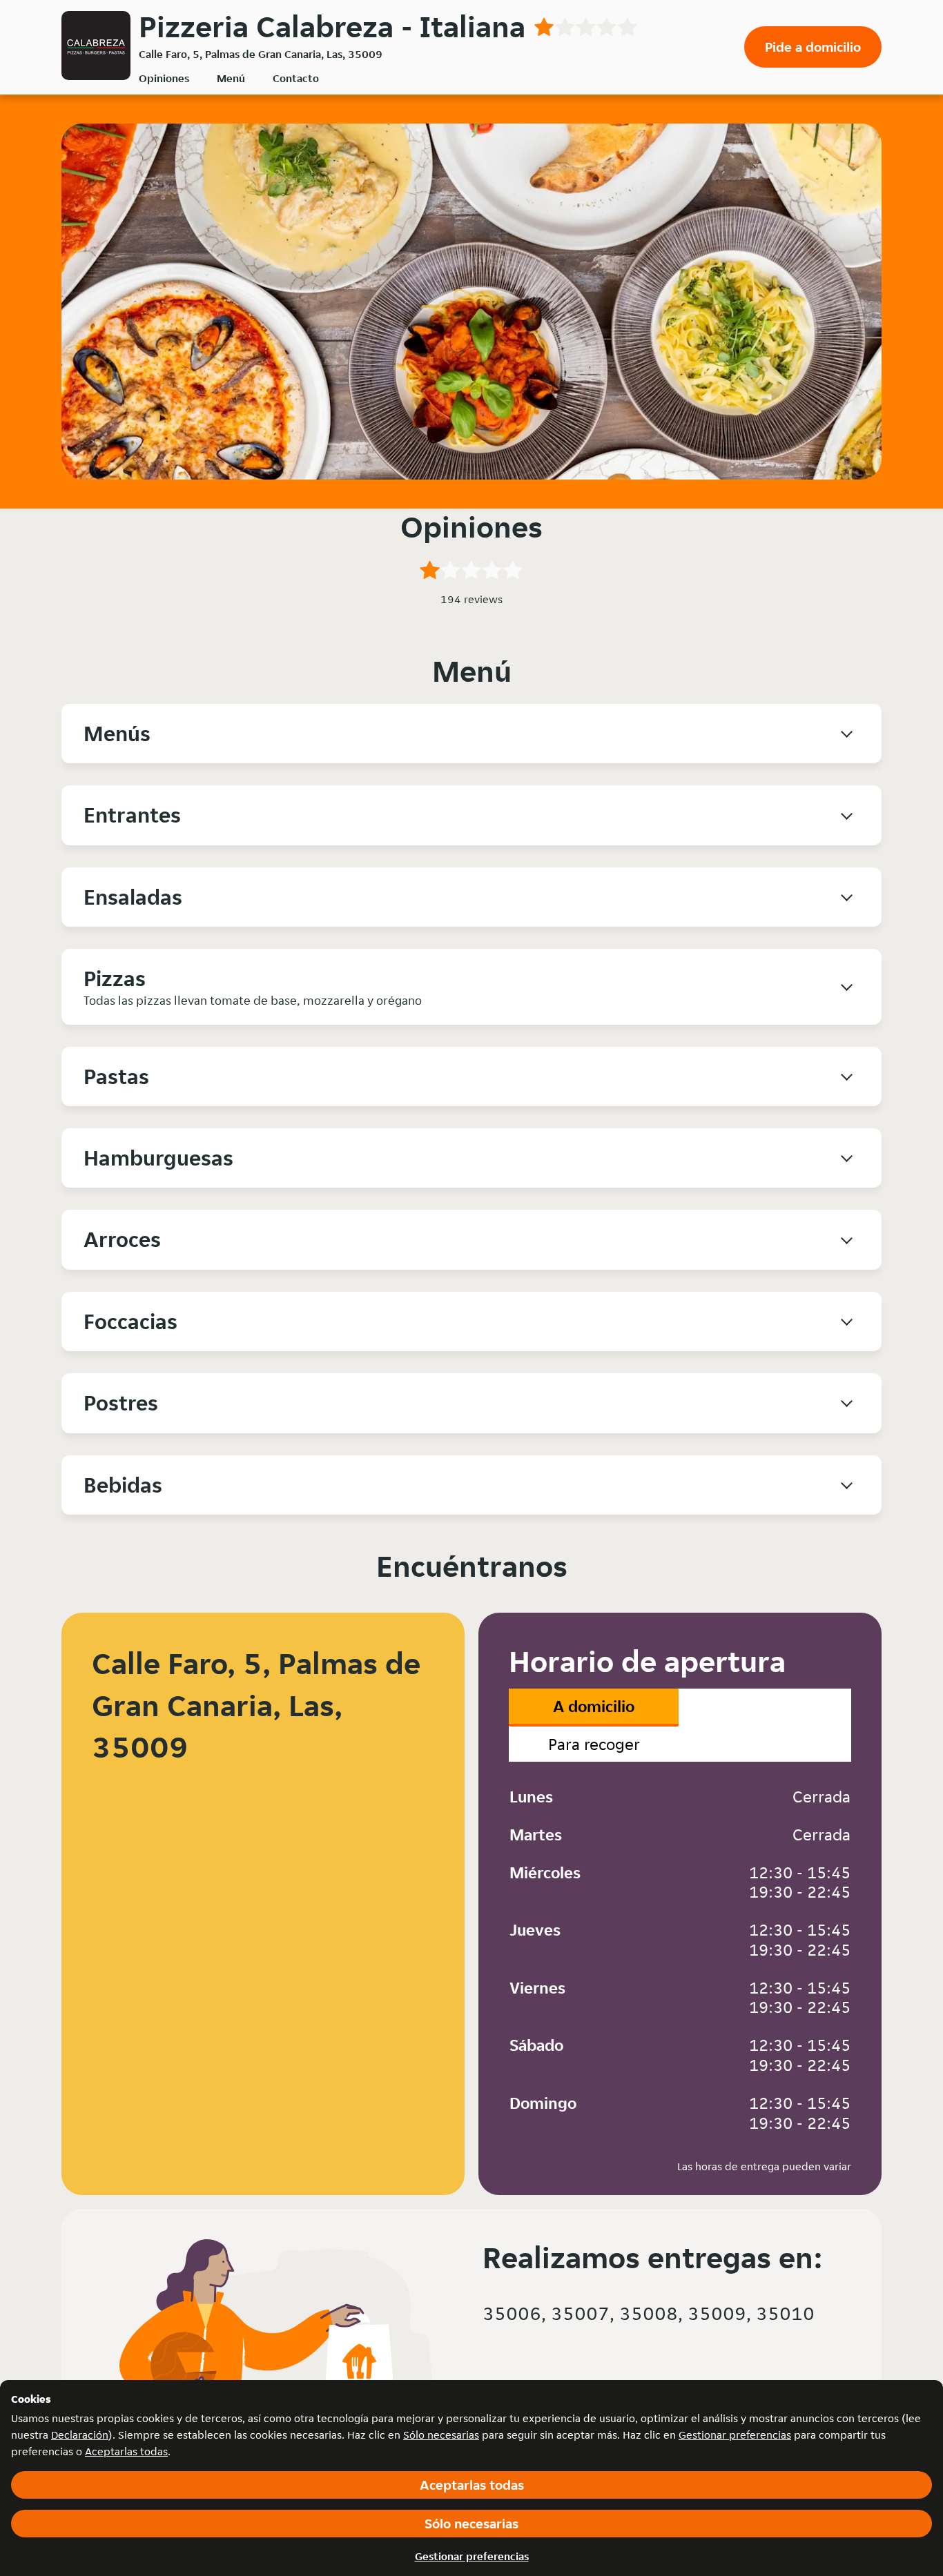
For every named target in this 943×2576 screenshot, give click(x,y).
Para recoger (594, 1744)
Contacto (296, 78)
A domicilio (594, 1706)
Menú (231, 78)
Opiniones (164, 78)
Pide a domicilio (813, 47)
